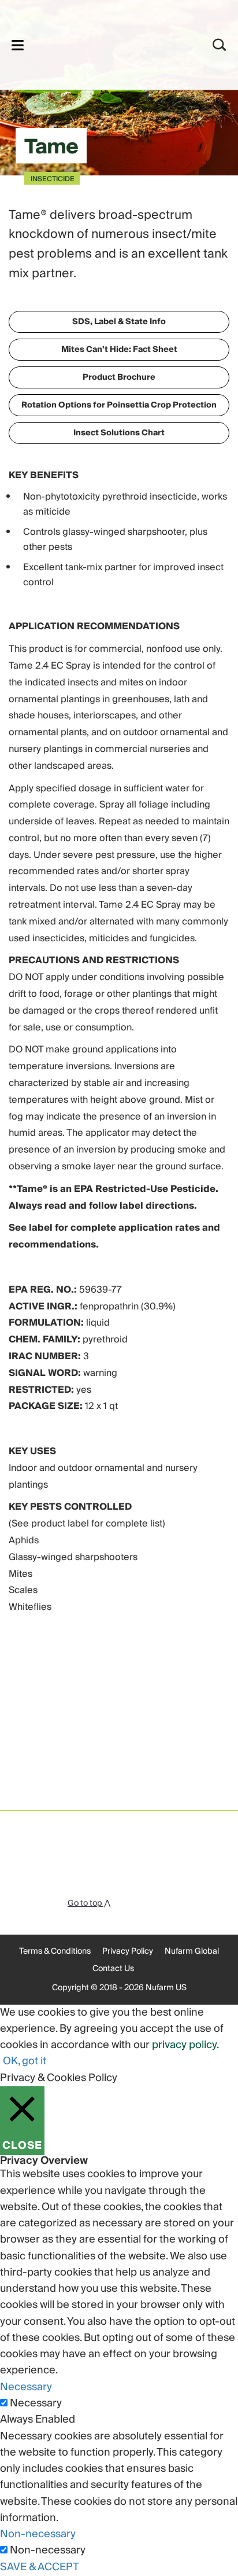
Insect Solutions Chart (119, 433)
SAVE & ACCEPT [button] (40, 2567)
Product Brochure (119, 377)
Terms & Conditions (55, 1951)
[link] (104, 43)
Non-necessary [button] (38, 2534)
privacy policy (184, 2045)
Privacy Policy (128, 1951)
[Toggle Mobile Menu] (18, 45)
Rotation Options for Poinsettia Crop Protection (119, 405)
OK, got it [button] (25, 2061)
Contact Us (113, 1969)
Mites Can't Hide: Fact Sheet (119, 350)
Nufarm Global (192, 1951)
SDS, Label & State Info (119, 322)
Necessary (36, 2403)
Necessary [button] (26, 2387)
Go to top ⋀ (89, 1903)
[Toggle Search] (220, 45)
